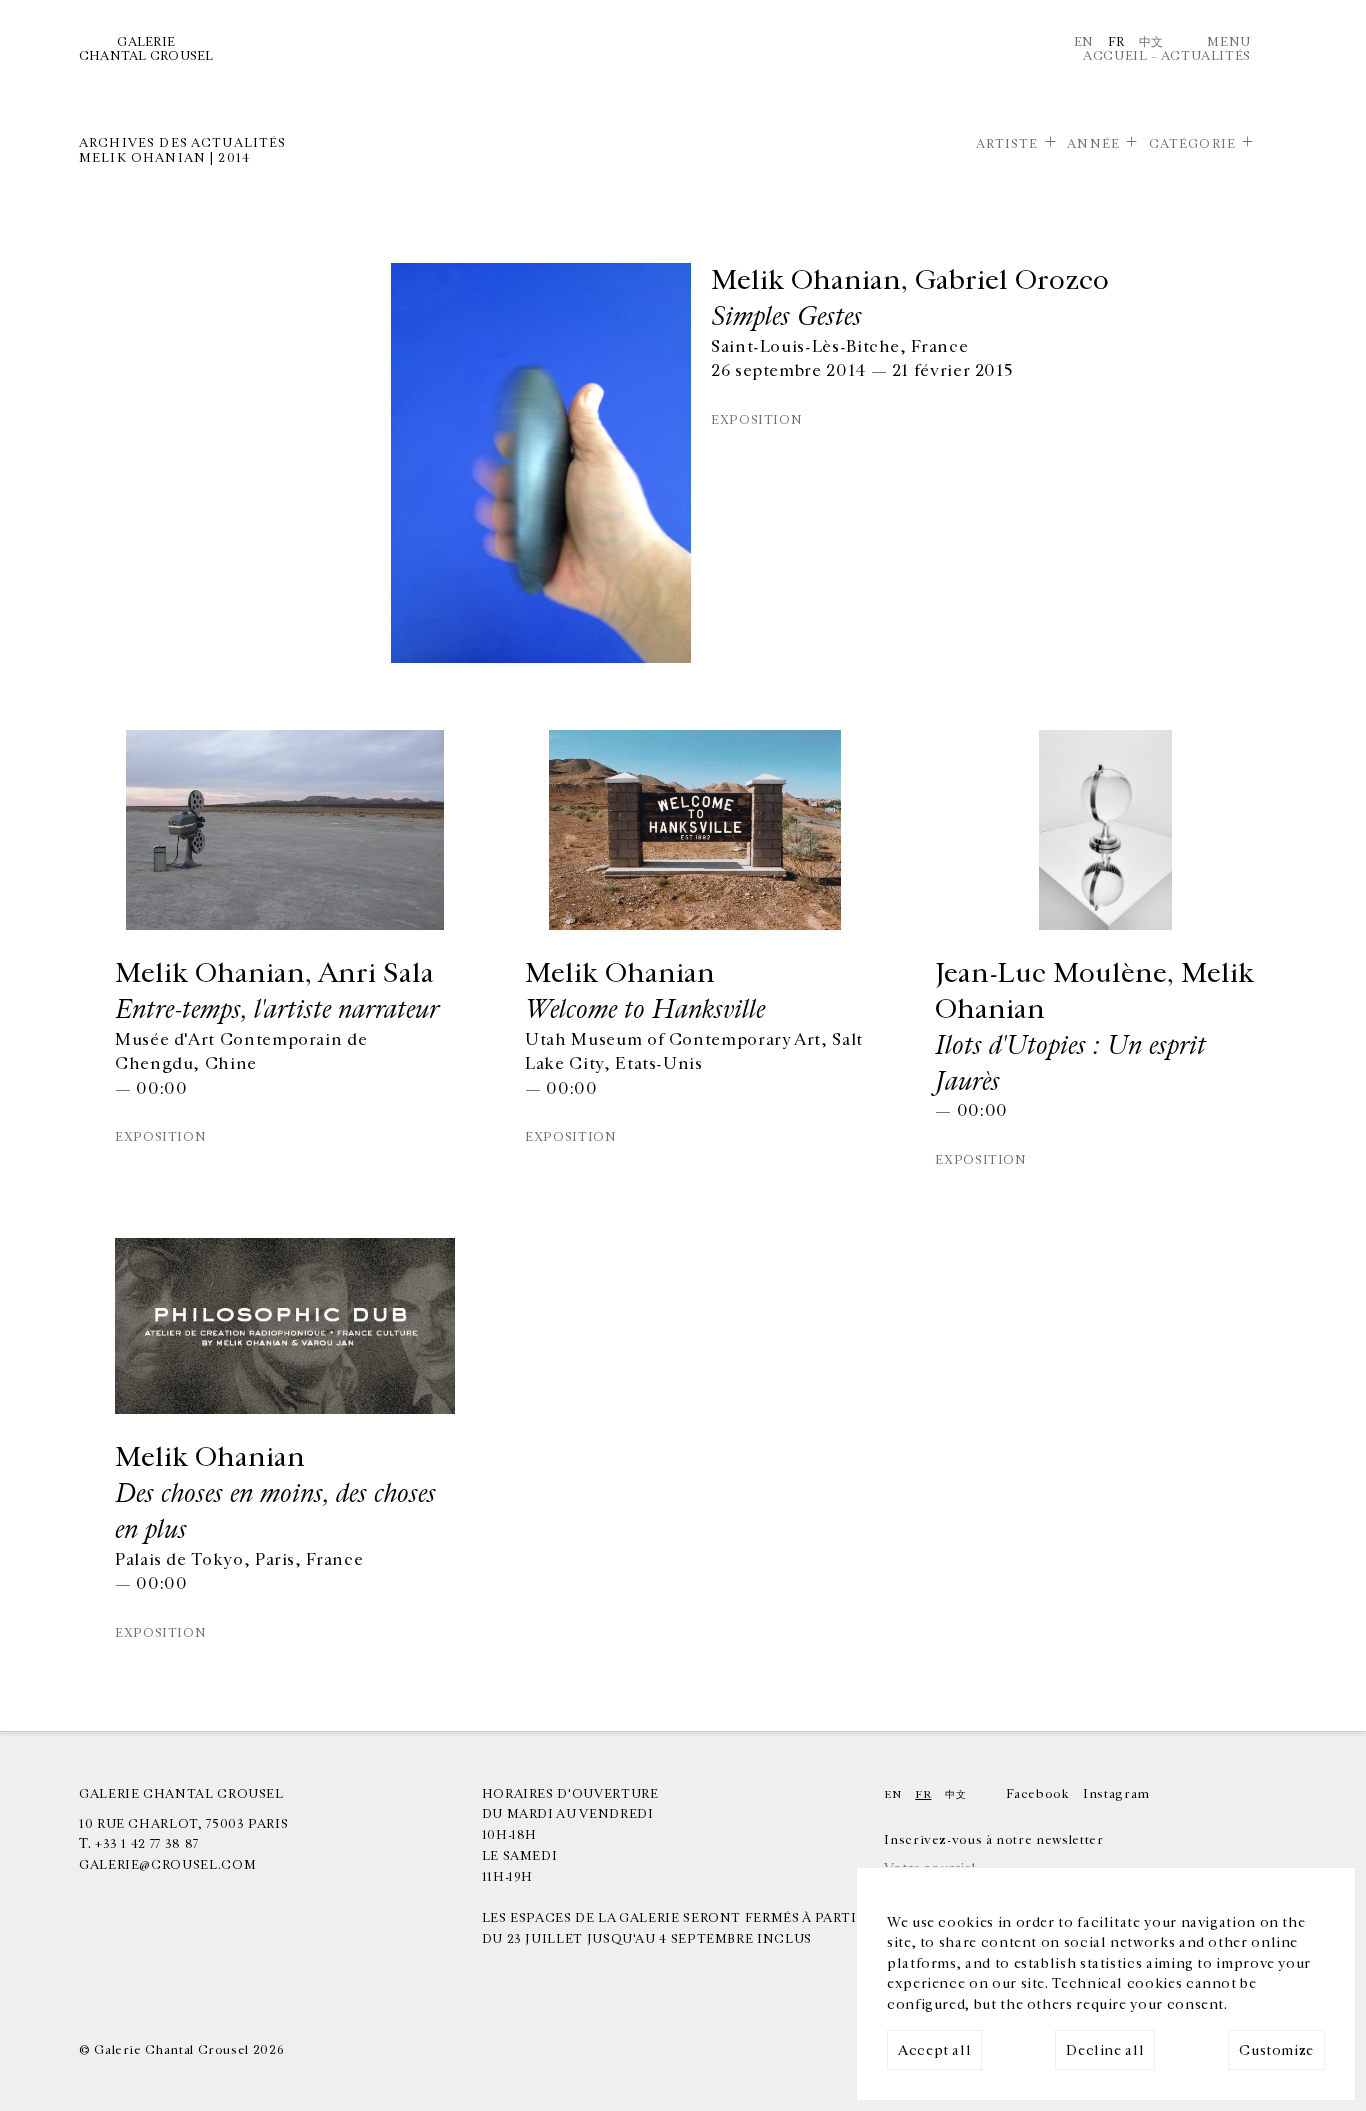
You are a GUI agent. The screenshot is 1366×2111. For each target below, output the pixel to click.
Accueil (1115, 56)
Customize (1276, 2050)
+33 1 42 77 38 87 (147, 1844)
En (1084, 42)
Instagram (1116, 1794)
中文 (1151, 42)
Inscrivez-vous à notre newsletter (993, 1840)
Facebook (1037, 1794)
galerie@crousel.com (167, 1865)
